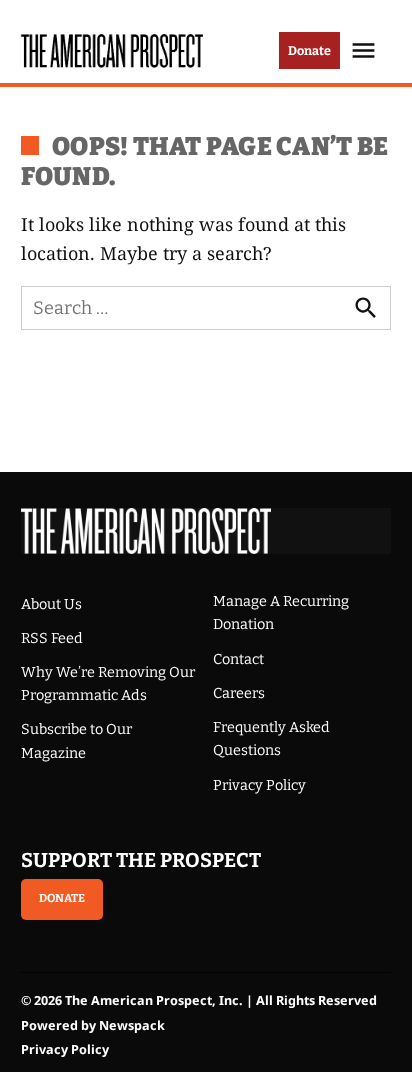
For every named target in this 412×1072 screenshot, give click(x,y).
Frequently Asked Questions (271, 739)
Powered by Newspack (93, 1025)
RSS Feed (52, 638)
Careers (239, 693)
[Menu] (366, 50)
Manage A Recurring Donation (281, 613)
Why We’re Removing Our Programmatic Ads (108, 684)
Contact (238, 659)
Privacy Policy (259, 785)
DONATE (62, 898)
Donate (309, 50)
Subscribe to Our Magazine (76, 741)
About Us (51, 604)
